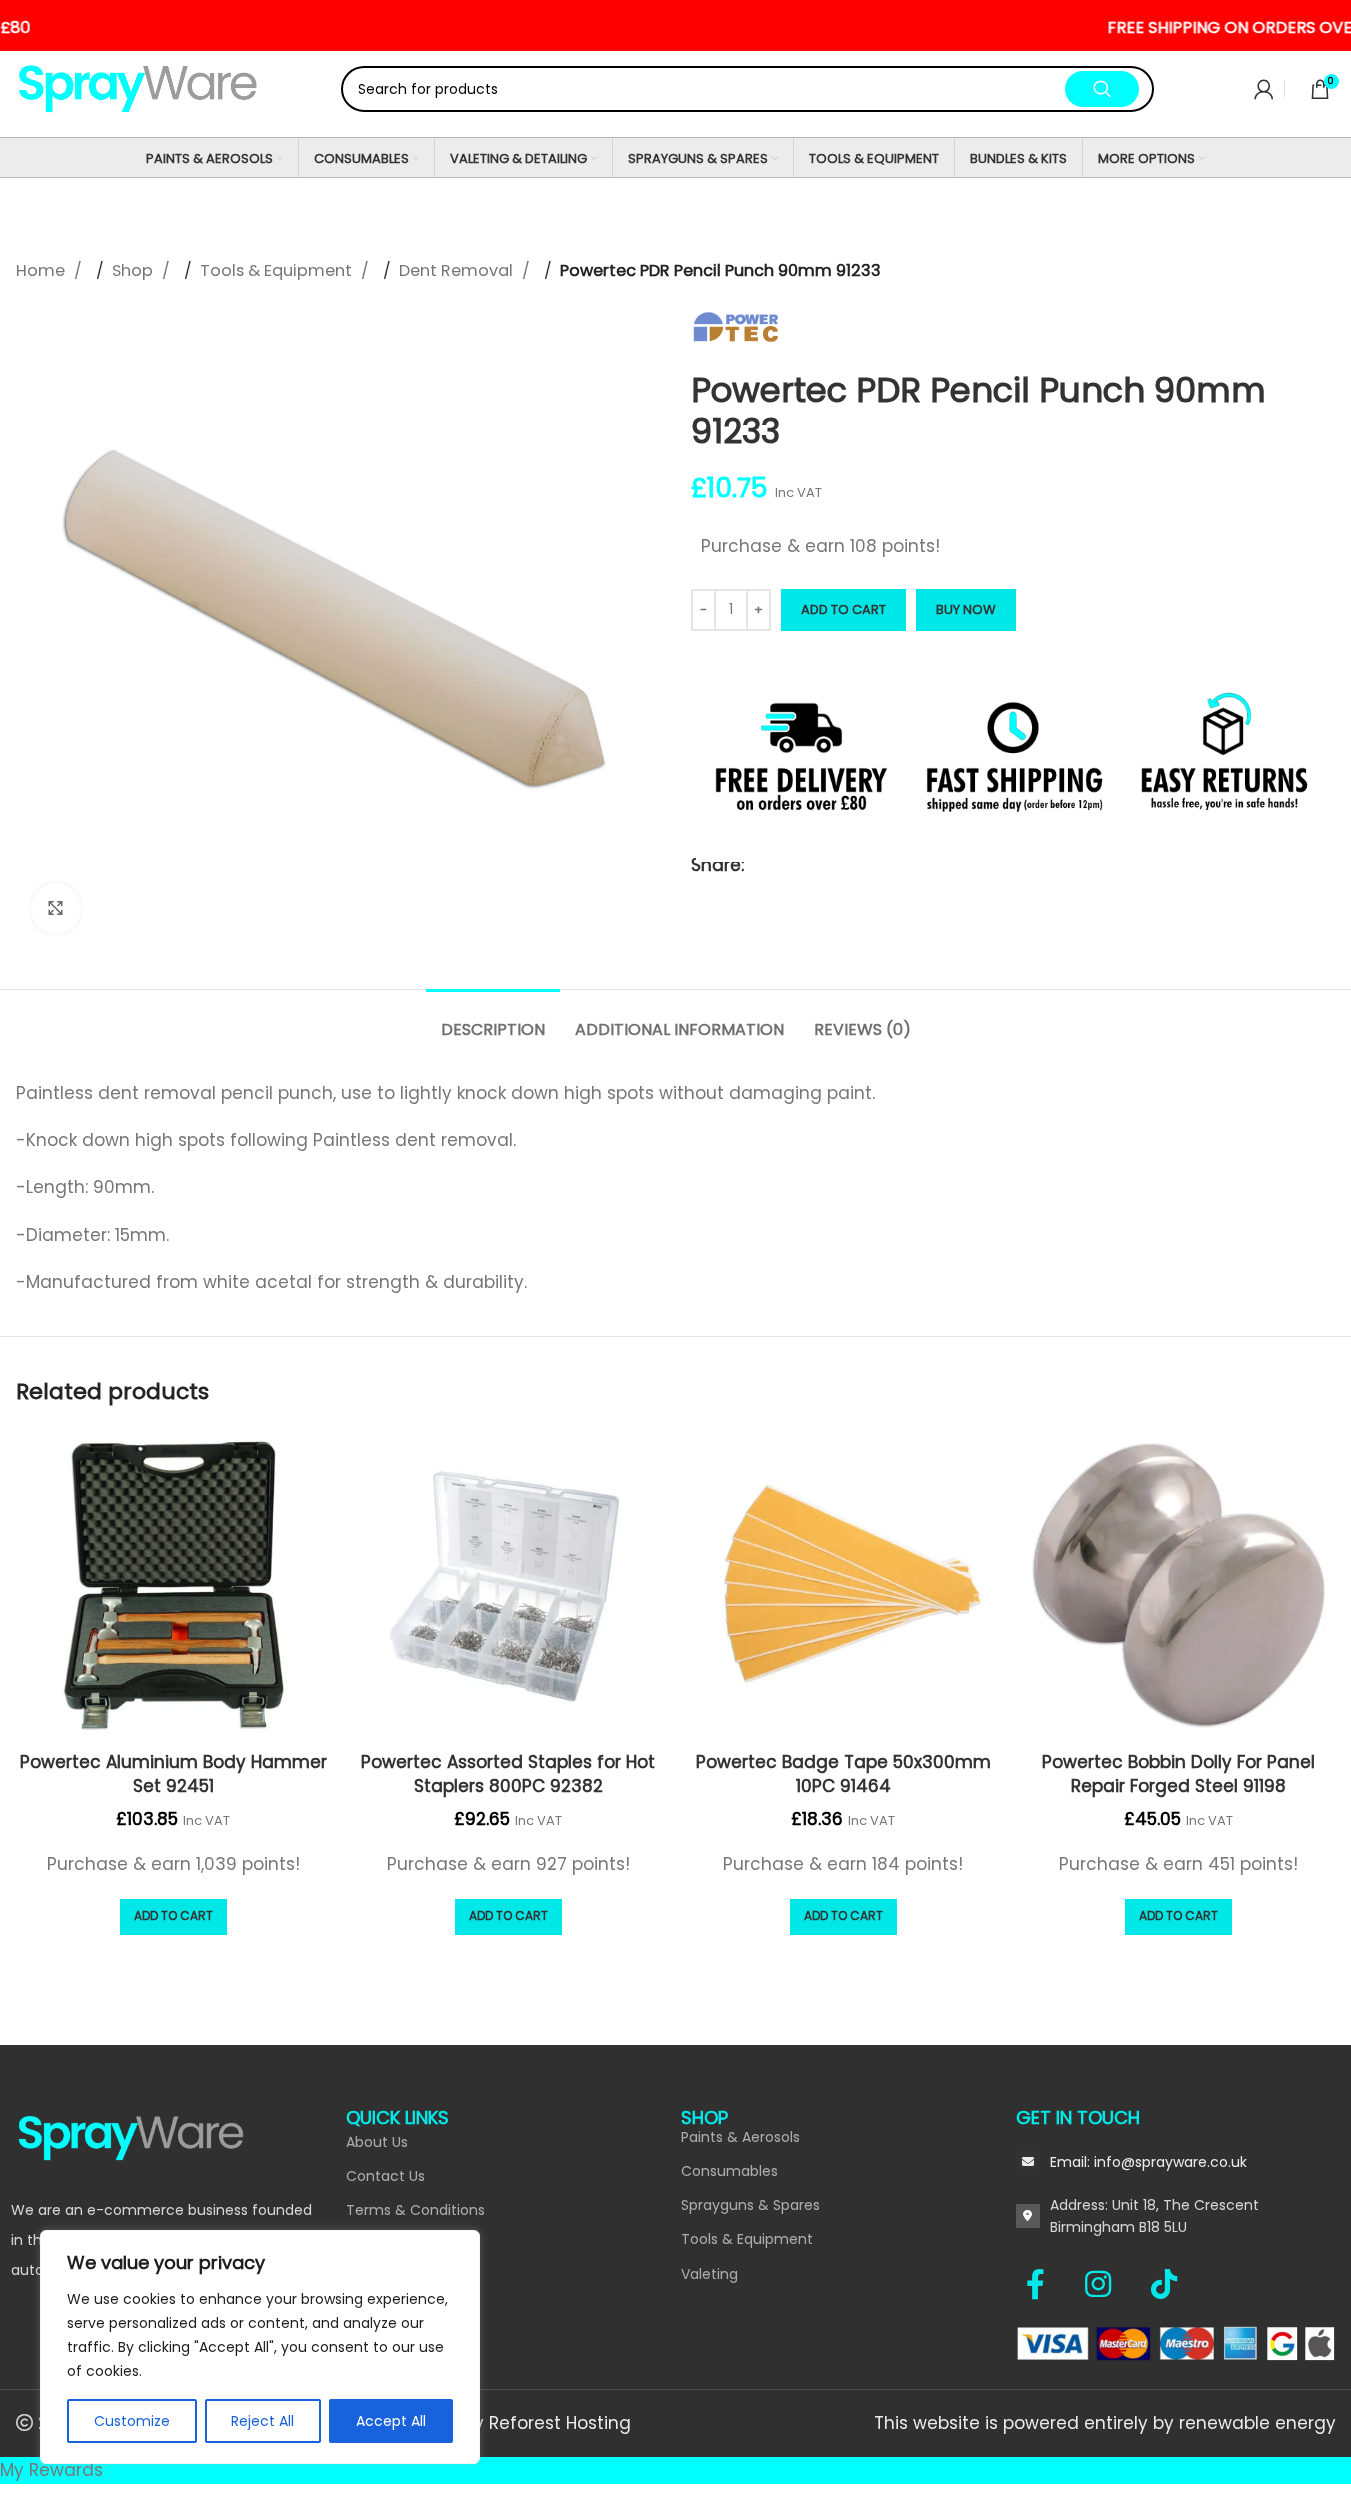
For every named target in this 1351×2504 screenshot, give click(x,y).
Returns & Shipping (411, 2313)
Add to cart (843, 609)
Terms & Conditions (415, 2210)
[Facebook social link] (1045, 2284)
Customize (132, 2421)
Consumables (729, 2171)
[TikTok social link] (1164, 2284)
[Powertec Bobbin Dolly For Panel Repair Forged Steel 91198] (1178, 1585)
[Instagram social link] (1108, 2284)
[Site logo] (138, 88)
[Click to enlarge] (56, 908)
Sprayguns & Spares (750, 2205)
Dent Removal (458, 270)
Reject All (262, 2421)
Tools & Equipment (278, 270)
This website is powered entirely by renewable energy (1105, 2423)
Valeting (709, 2274)
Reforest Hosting (560, 2423)
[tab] (493, 1019)
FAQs (363, 2279)
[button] (173, 1917)
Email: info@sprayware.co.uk (1148, 2162)
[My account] (1264, 89)
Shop (134, 270)
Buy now (966, 609)
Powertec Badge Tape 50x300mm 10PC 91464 (843, 1774)
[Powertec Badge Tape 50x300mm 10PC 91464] (843, 1585)
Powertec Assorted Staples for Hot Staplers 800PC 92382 (508, 1774)
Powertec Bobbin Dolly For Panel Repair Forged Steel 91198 (1178, 1774)
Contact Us (385, 2176)
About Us (377, 2142)
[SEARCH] (1101, 89)
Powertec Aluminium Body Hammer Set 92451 (173, 1774)
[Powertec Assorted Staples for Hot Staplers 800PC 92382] (508, 1585)
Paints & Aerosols (740, 2137)
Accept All (391, 2421)
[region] (260, 2347)
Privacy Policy (393, 2244)
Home (42, 270)
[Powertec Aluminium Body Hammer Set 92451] (173, 1585)
